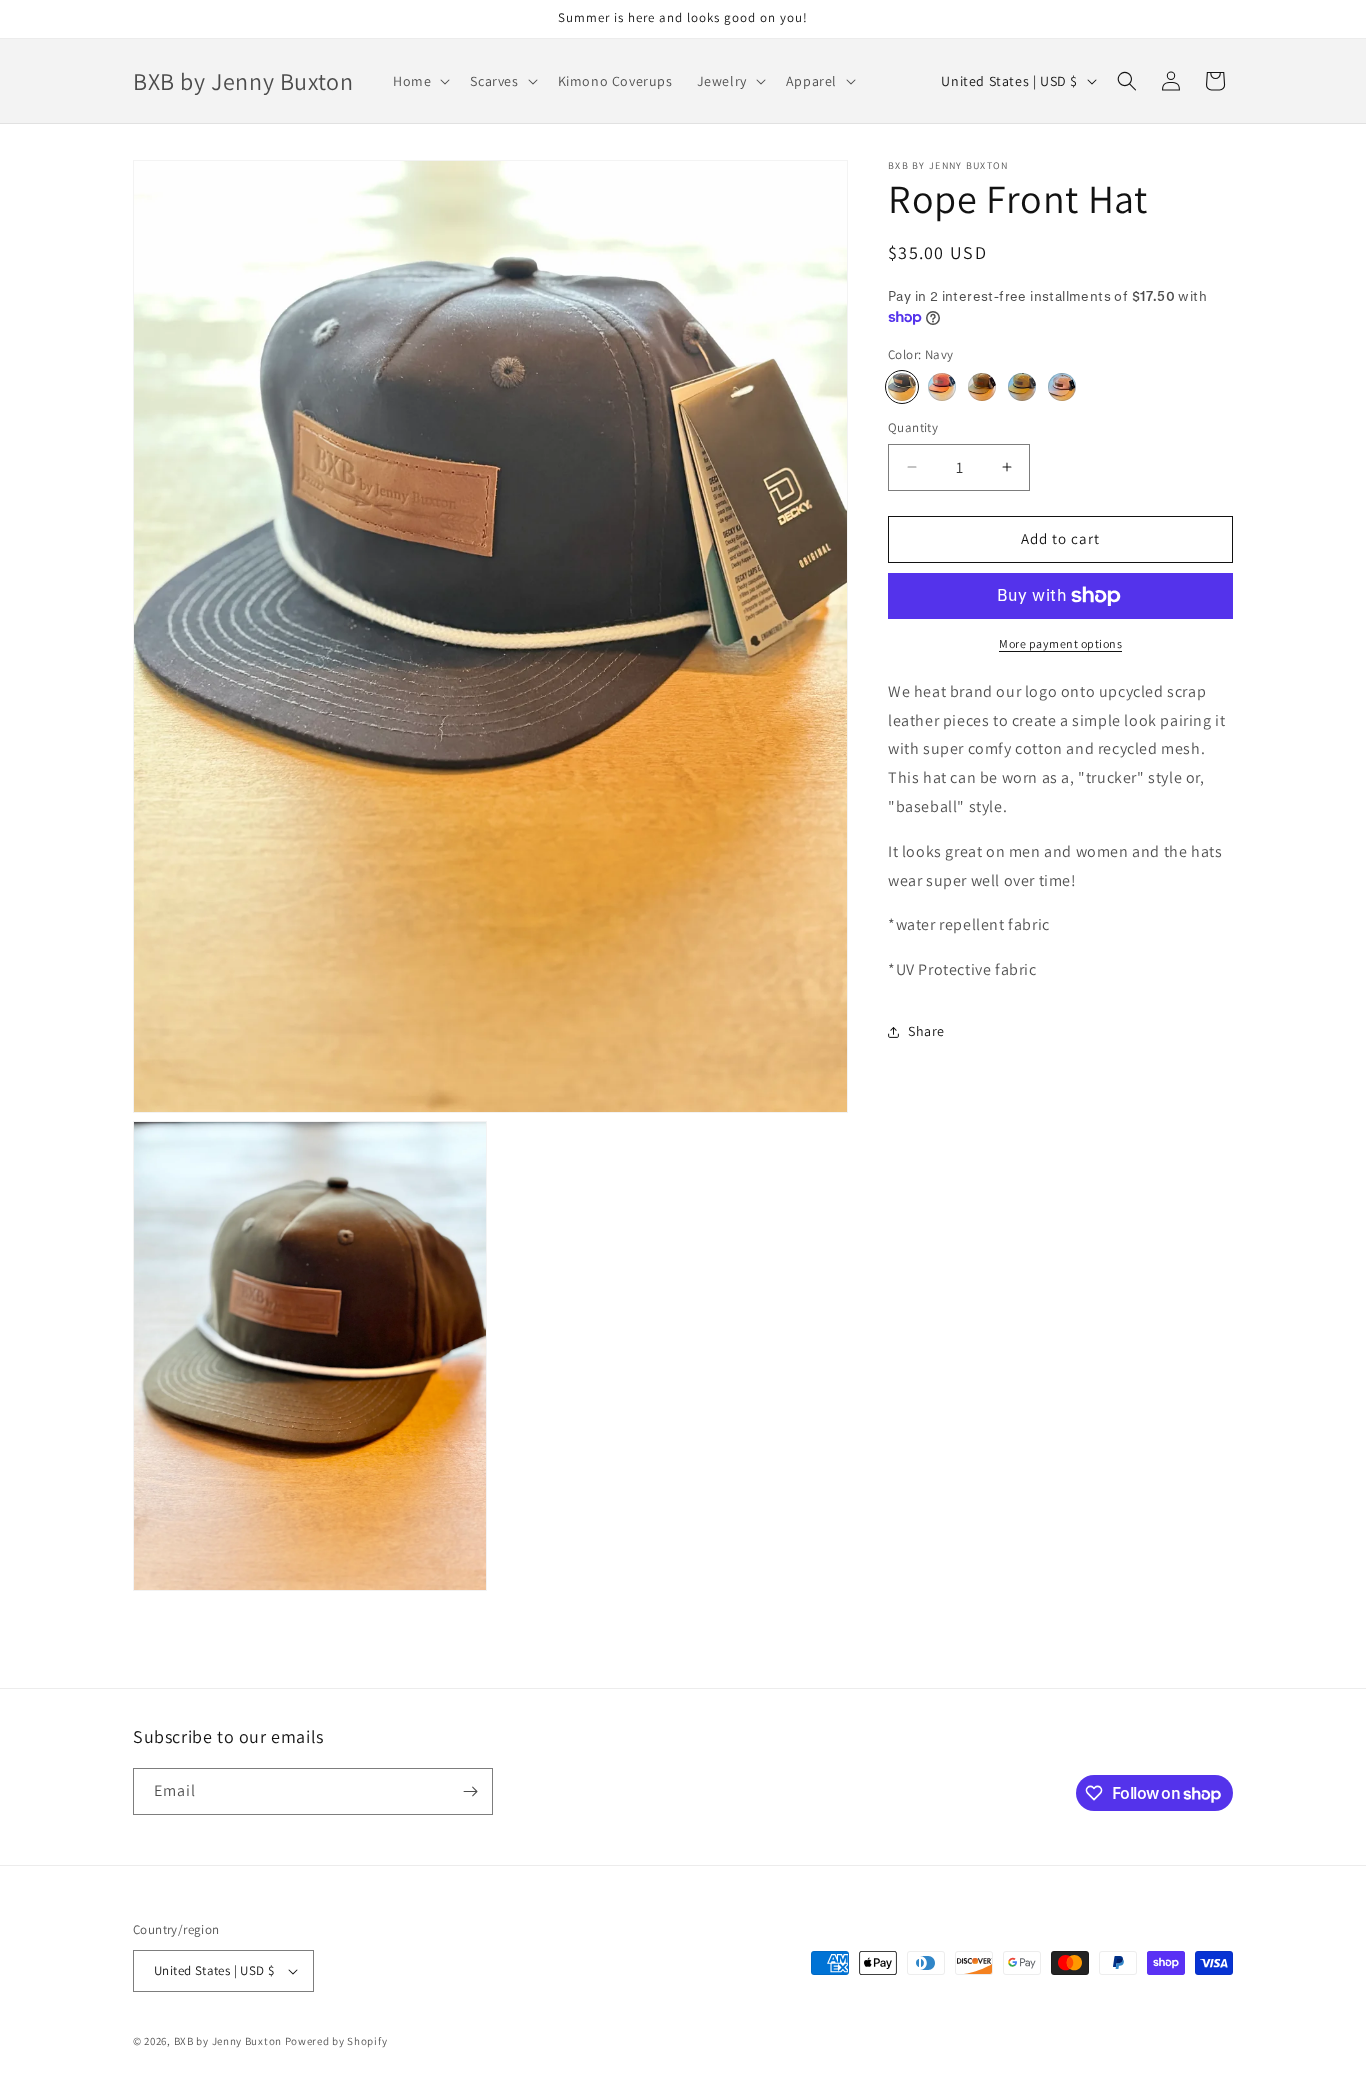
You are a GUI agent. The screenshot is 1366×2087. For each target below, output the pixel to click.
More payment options (1060, 643)
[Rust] (942, 387)
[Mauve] (1062, 387)
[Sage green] (982, 387)
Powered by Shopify (336, 2041)
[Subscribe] (470, 1791)
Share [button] (926, 1031)
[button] (419, 81)
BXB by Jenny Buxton (228, 2041)
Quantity (913, 427)
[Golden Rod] (1022, 387)
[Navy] (902, 387)
